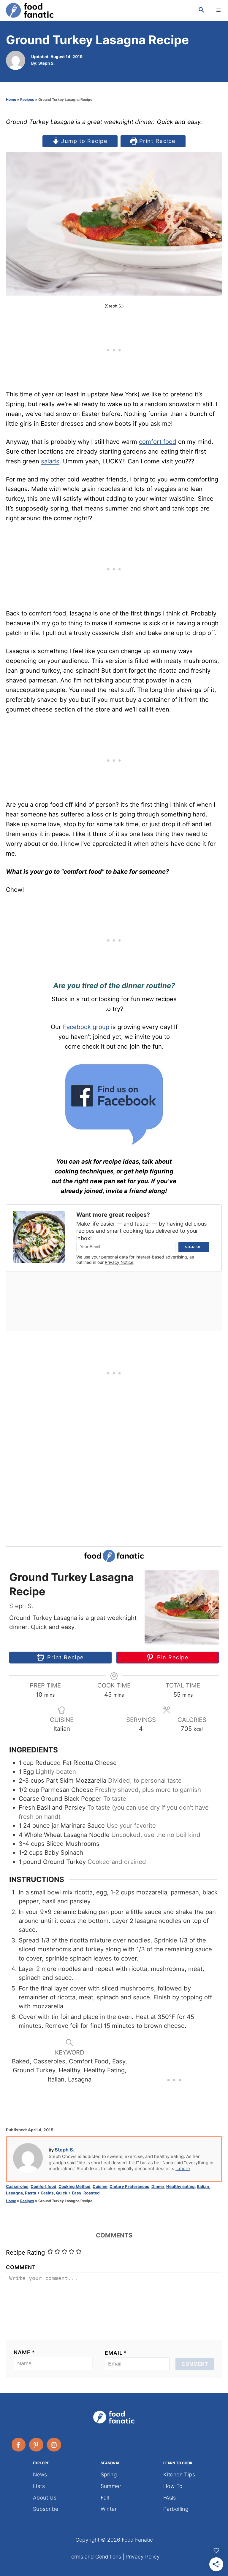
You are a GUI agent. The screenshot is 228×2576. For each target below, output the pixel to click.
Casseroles (17, 2186)
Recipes (27, 99)
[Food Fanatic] (96, 10)
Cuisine (100, 2186)
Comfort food (43, 2186)
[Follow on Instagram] (54, 2445)
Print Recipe (156, 141)
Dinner (158, 2186)
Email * (116, 2353)
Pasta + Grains (39, 2193)
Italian (203, 2186)
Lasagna (14, 2193)
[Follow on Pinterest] (37, 2445)
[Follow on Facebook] (19, 2445)
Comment (21, 2267)
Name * (24, 2352)
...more (183, 2169)
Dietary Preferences (129, 2186)
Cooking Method (75, 2186)
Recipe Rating (25, 2252)
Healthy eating (180, 2186)
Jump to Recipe (84, 141)
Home (11, 99)
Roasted (92, 2193)
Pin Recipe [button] (172, 1657)
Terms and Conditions (95, 2557)
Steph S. (46, 63)
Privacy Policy (143, 2557)
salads (50, 461)
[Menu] (219, 10)
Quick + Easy (69, 2193)
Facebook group (86, 1027)
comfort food (158, 442)
